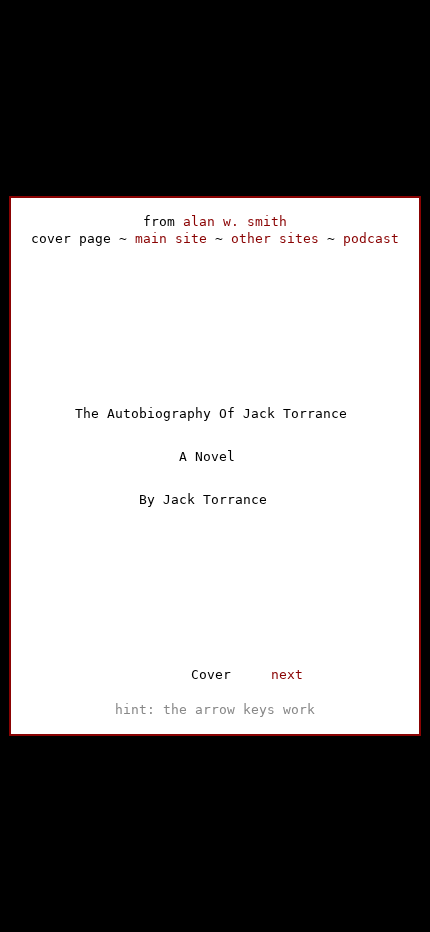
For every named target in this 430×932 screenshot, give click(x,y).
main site (171, 238)
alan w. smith (235, 221)
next (287, 674)
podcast (371, 238)
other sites (275, 238)
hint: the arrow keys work (215, 709)
